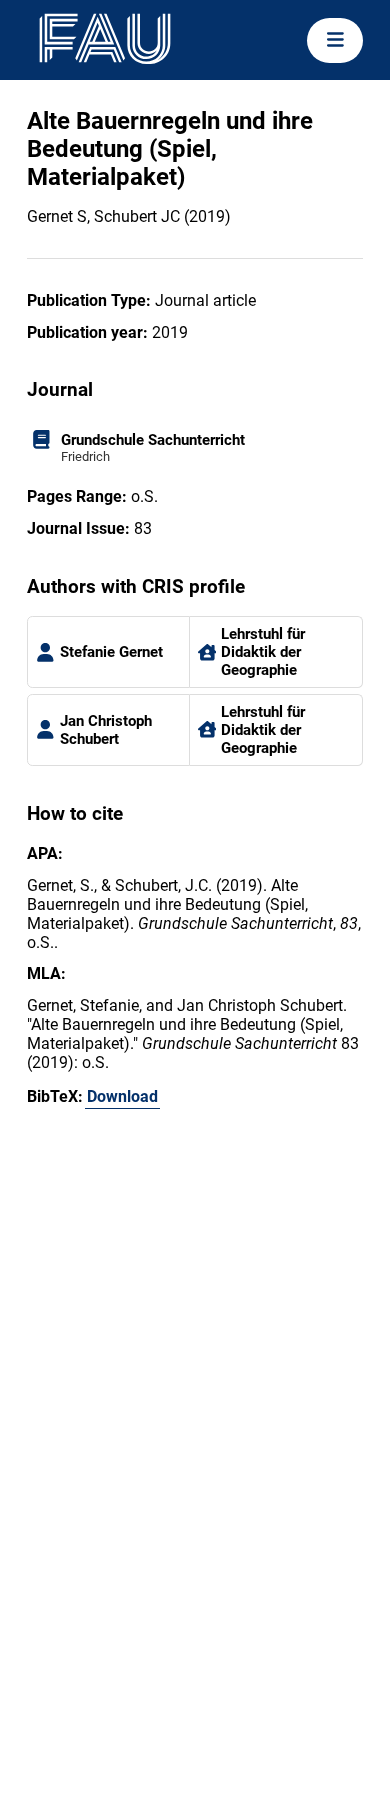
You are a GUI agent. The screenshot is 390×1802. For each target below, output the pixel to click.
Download (122, 1096)
